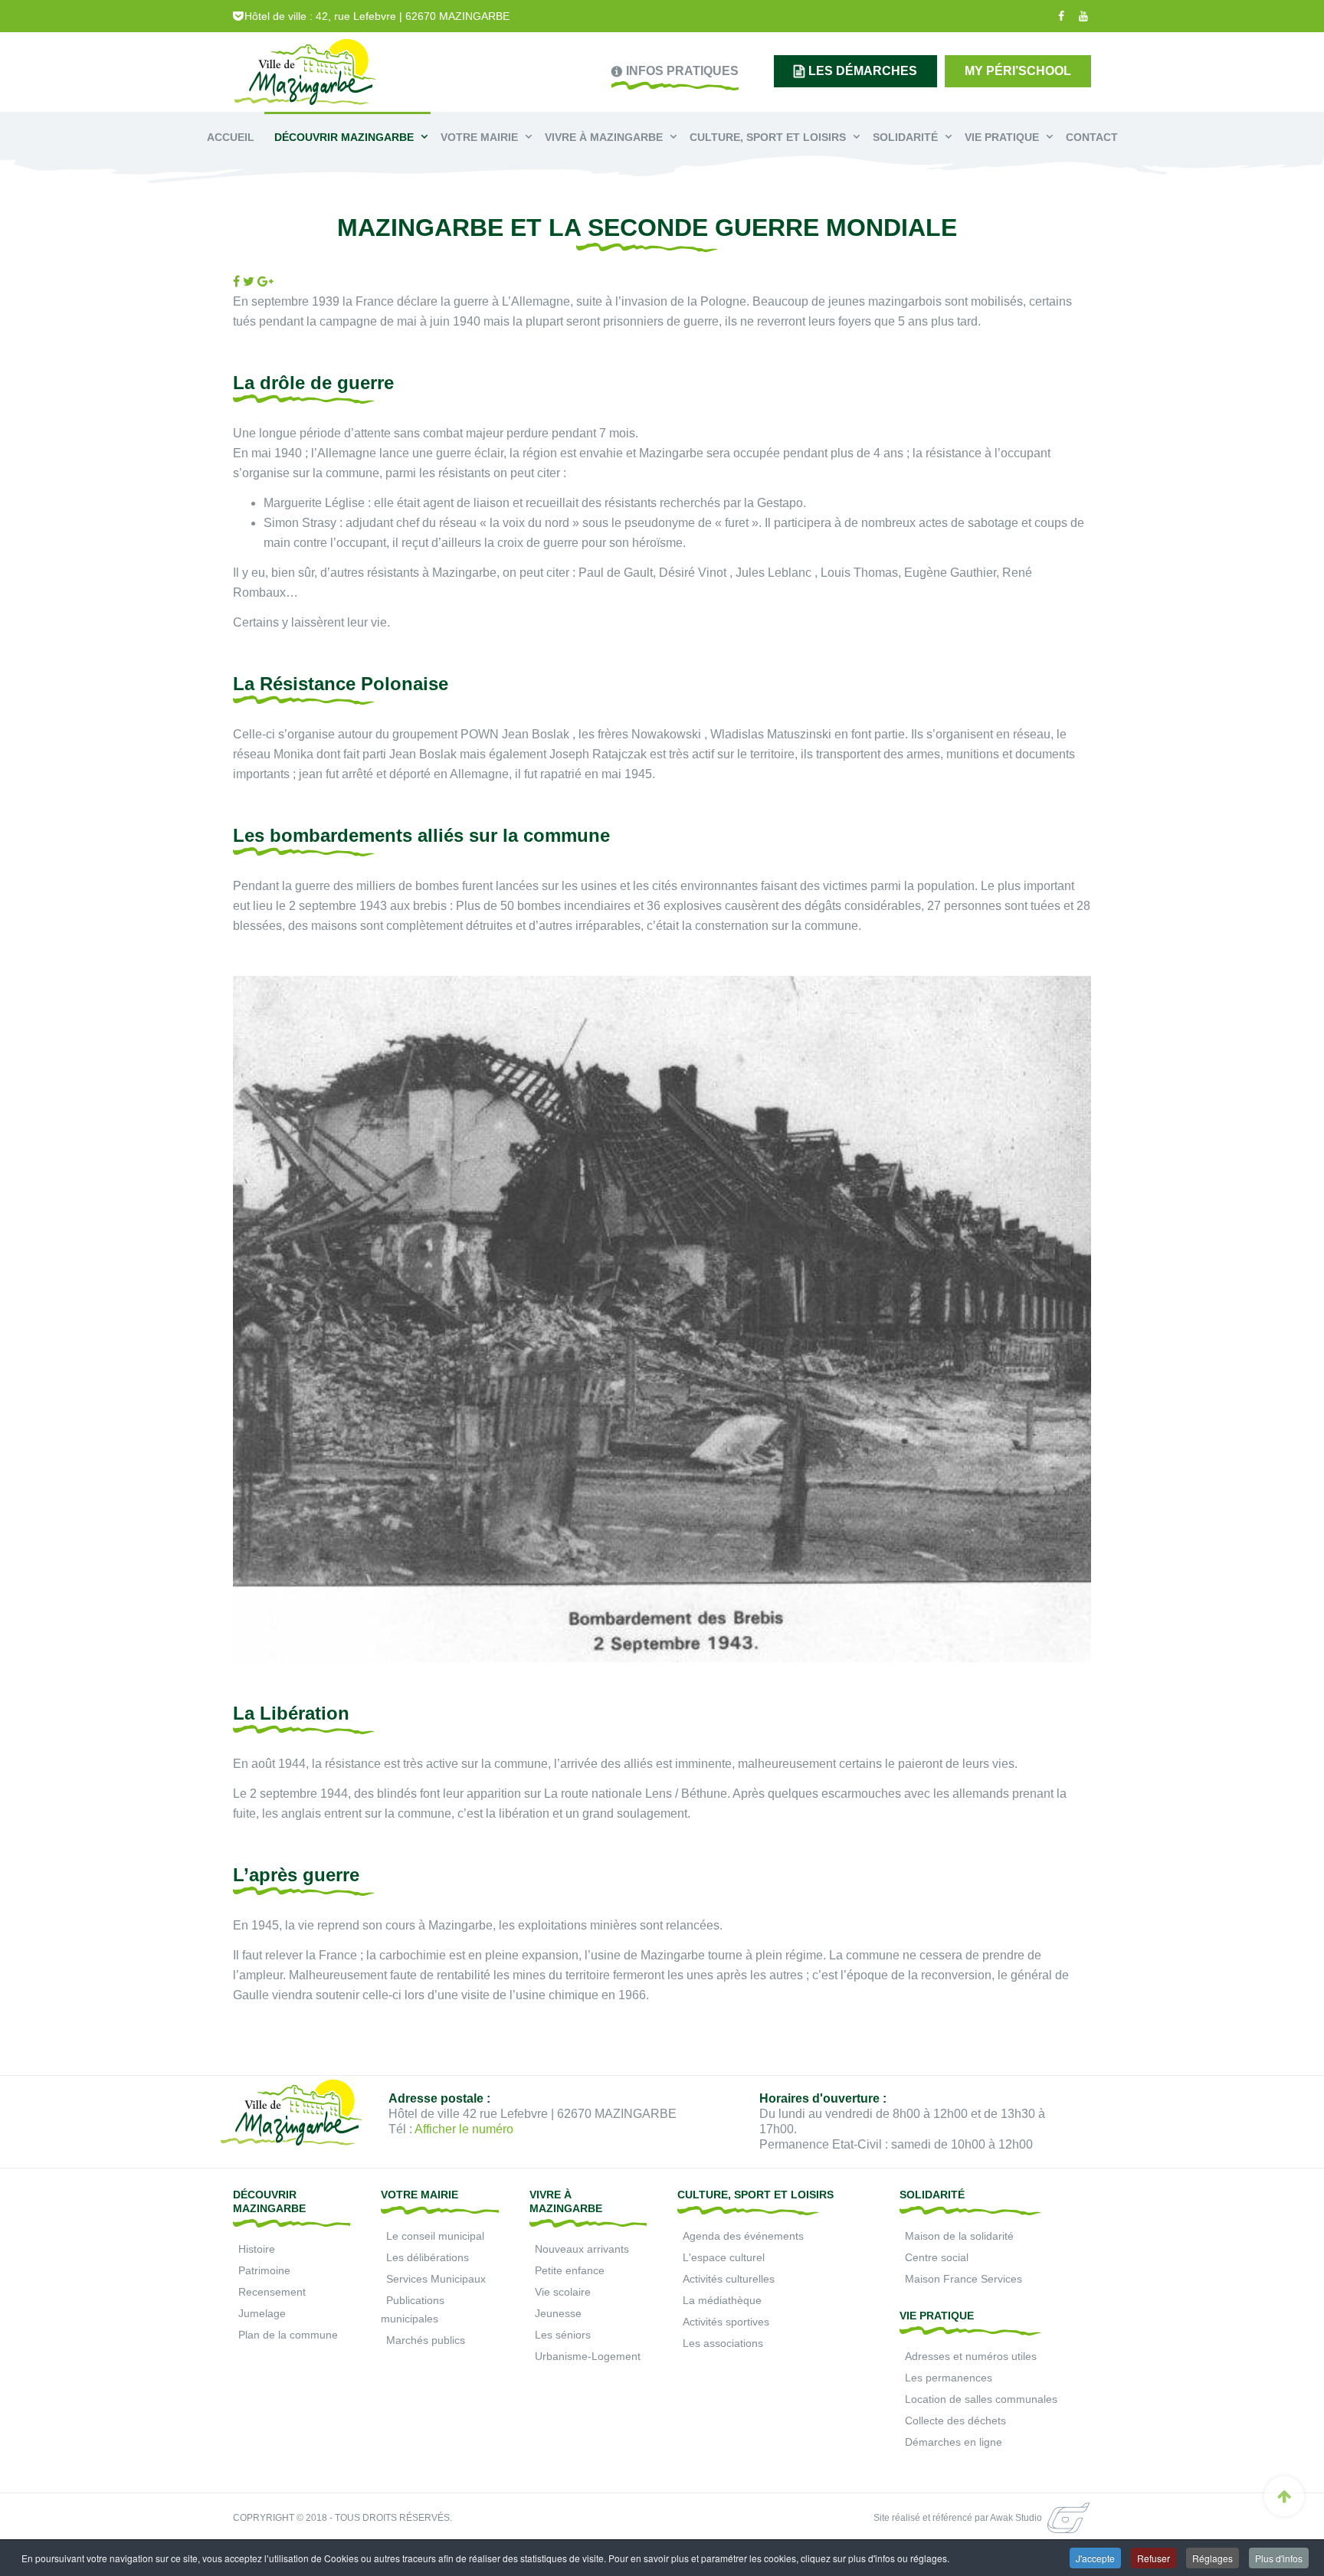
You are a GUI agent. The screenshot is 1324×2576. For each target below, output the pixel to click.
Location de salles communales (981, 2399)
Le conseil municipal (435, 2236)
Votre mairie (481, 137)
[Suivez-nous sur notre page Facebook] (1059, 16)
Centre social (937, 2257)
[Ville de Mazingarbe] (306, 74)
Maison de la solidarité (959, 2236)
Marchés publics (426, 2340)
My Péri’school (1018, 71)
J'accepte (1095, 2558)
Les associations (723, 2343)
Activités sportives (726, 2322)
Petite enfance (570, 2270)
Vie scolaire (563, 2292)
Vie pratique (1003, 137)
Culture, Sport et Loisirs (769, 137)
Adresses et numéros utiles (971, 2356)
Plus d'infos (1279, 2558)
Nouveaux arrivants (582, 2249)
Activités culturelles (729, 2279)
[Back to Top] (1284, 2496)
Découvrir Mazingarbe (346, 137)
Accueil (231, 137)
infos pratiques (682, 71)
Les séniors (563, 2335)
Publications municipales (413, 2309)
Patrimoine (264, 2270)
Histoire (257, 2249)
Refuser (1154, 2558)
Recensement (272, 2292)
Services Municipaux (436, 2279)
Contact (1092, 137)
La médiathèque (722, 2300)
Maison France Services (964, 2279)
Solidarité (907, 137)
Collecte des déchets (955, 2421)
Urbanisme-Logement (588, 2356)
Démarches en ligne (954, 2442)
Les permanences (949, 2378)
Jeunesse (558, 2313)
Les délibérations (428, 2257)
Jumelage (262, 2313)
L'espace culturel (724, 2257)
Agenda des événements (743, 2236)
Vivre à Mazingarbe (605, 137)
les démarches (863, 71)
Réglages (1213, 2558)
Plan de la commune (288, 2335)
